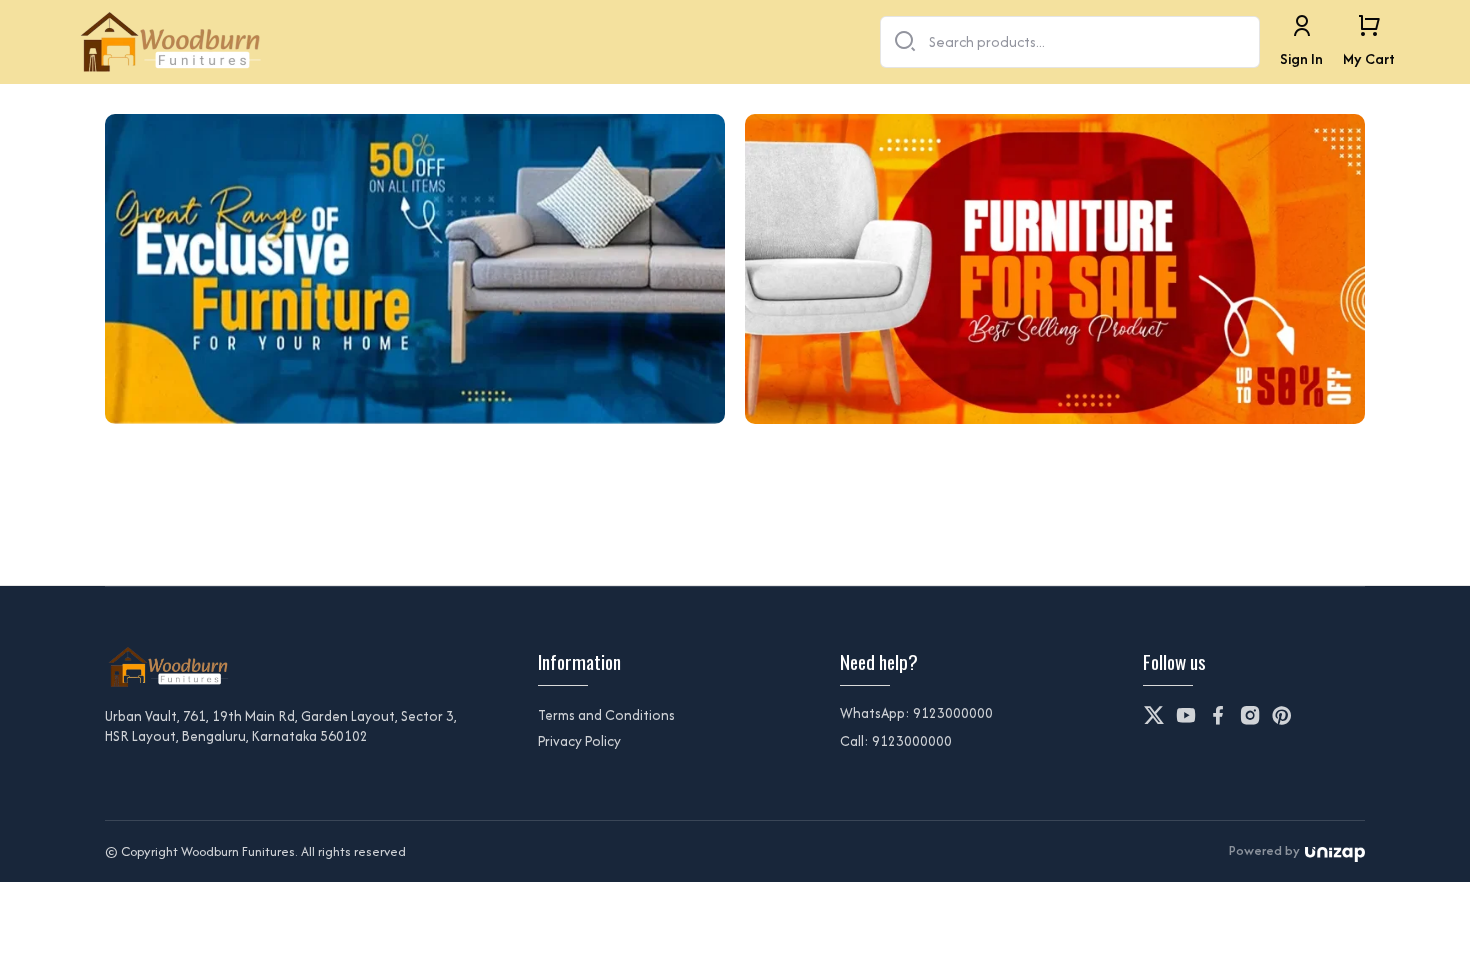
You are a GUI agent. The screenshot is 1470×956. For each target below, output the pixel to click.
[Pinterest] (1282, 715)
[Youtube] (1186, 715)
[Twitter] (1154, 715)
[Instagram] (1250, 715)
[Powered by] (1335, 851)
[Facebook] (1218, 715)
